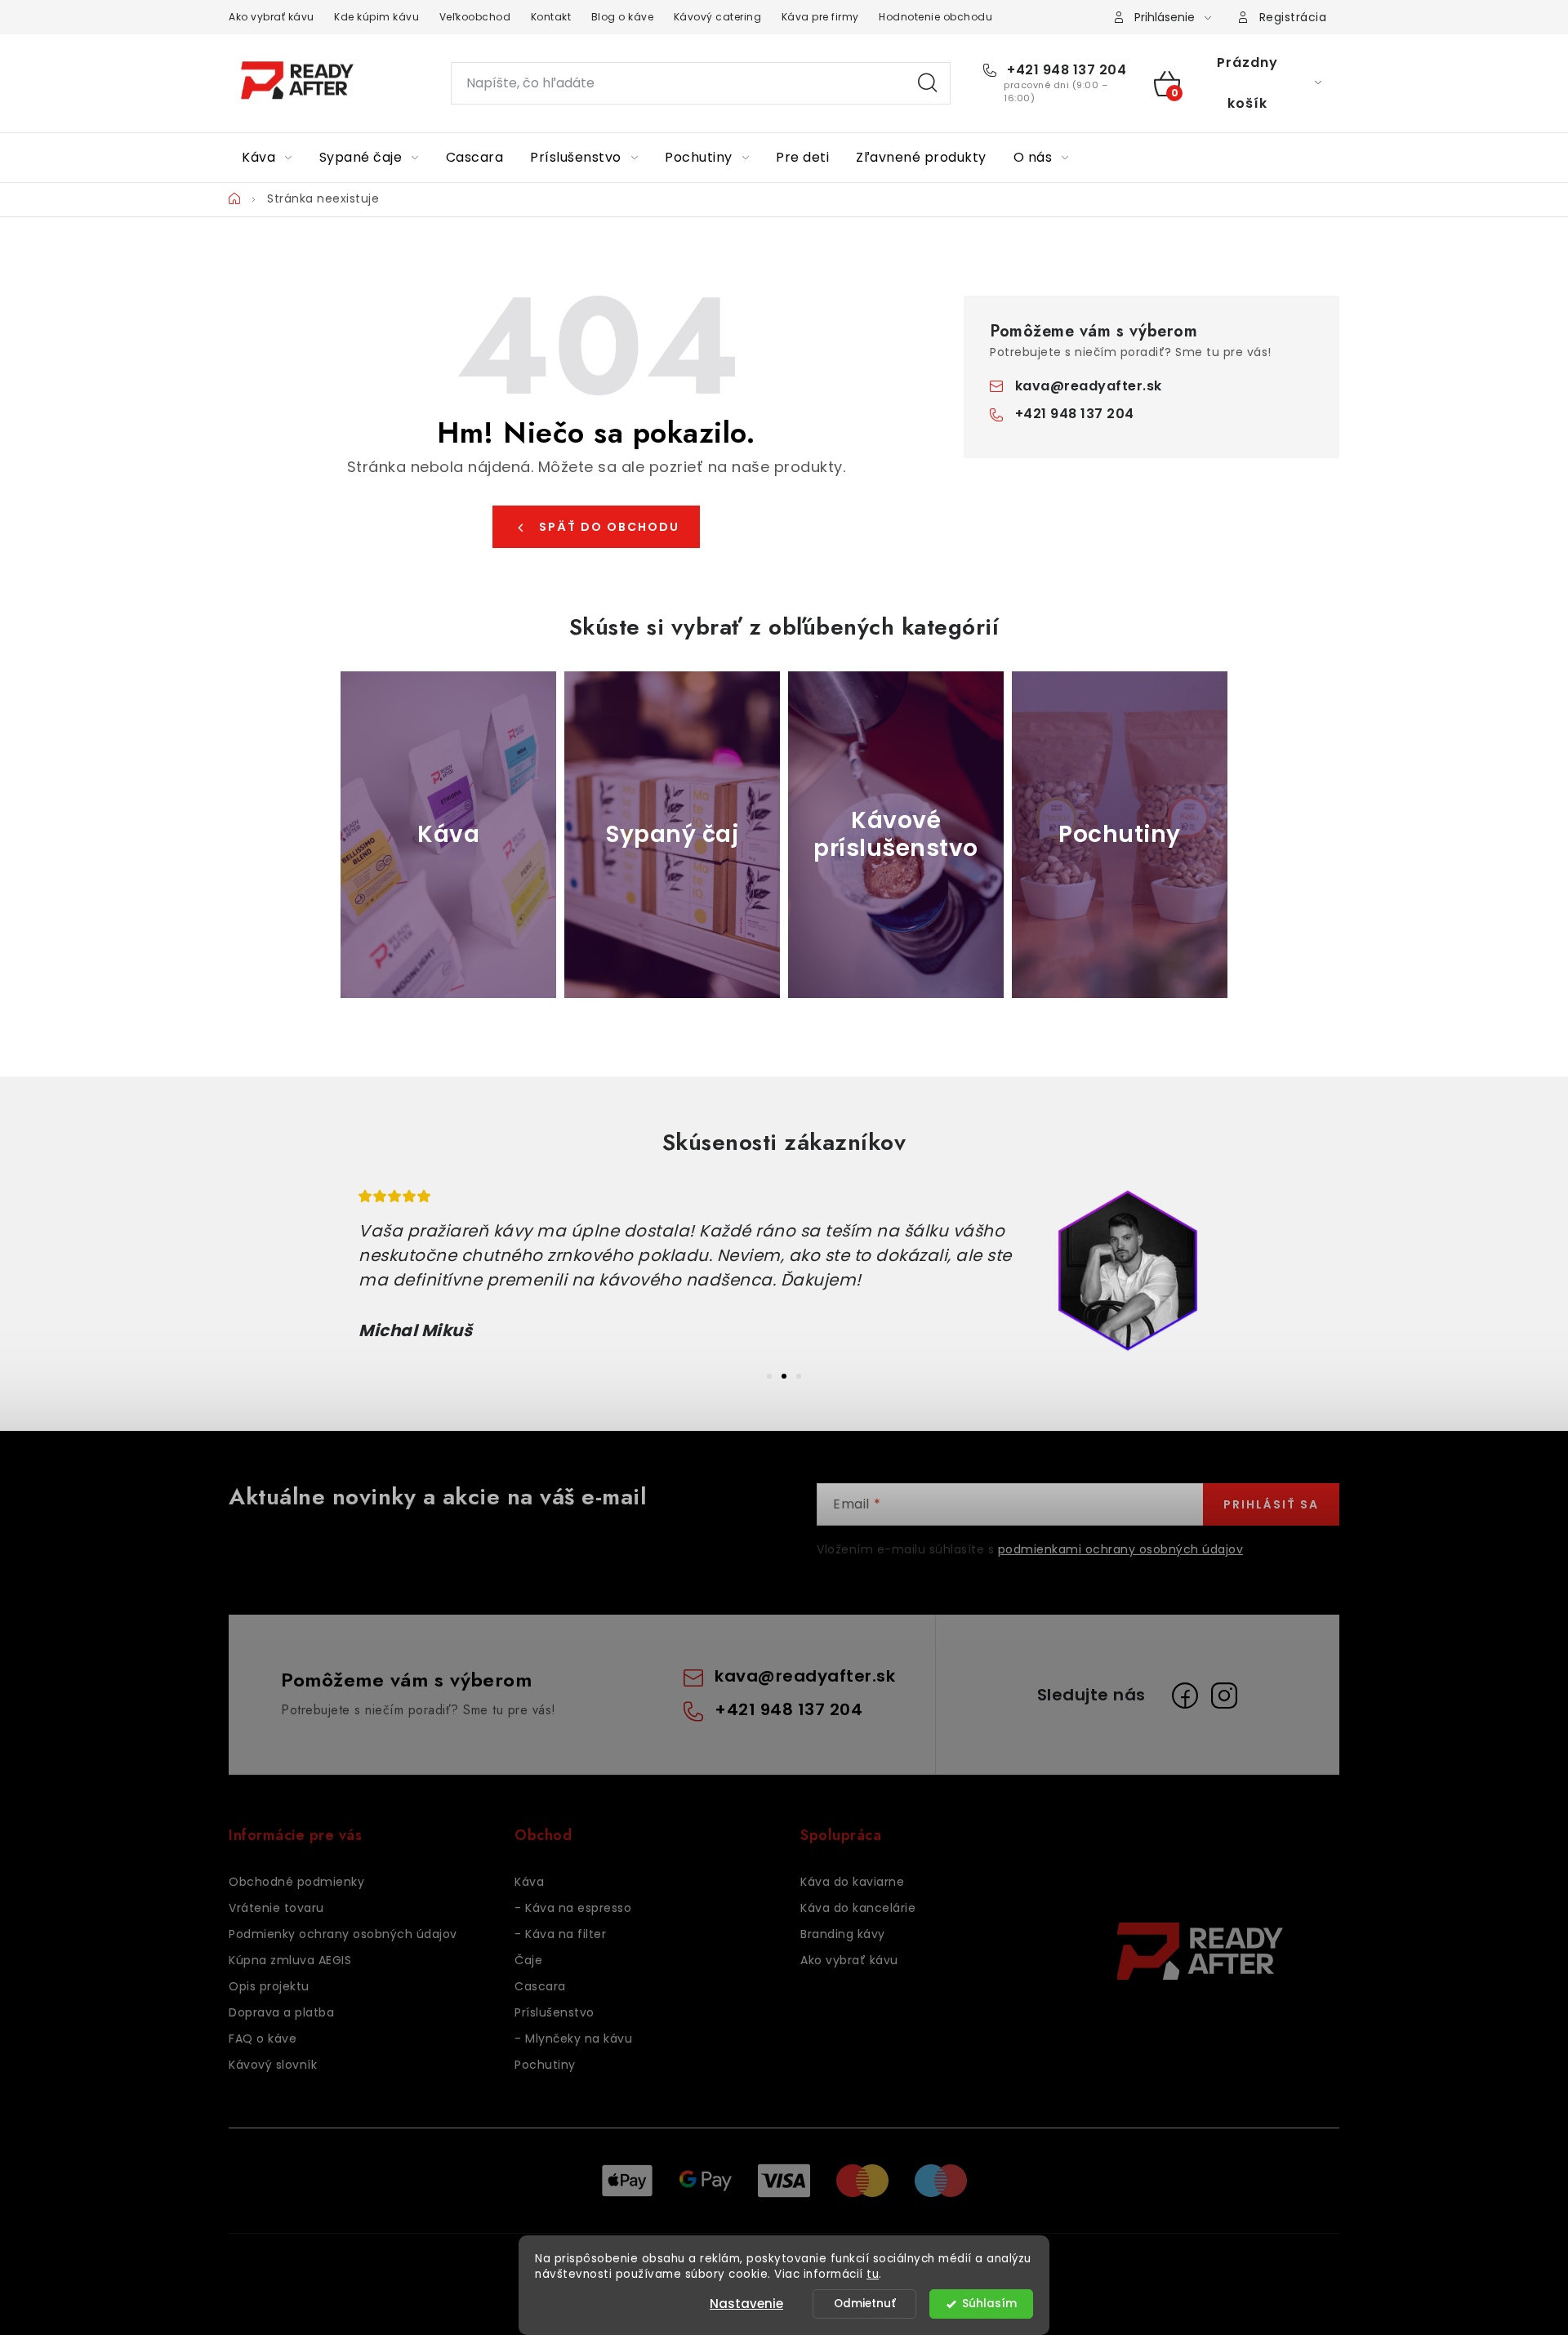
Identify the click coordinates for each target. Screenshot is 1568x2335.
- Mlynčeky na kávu (573, 2039)
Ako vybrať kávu (272, 17)
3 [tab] (799, 1376)
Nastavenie (746, 2304)
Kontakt (551, 17)
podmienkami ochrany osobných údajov (1121, 1549)
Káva (529, 1882)
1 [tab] (769, 1376)
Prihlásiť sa (1271, 1504)
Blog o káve (623, 17)
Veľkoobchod (475, 17)
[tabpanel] (784, 1271)
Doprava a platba (281, 2012)
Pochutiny (545, 2065)
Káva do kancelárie (858, 1908)
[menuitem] (267, 158)
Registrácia (1293, 17)
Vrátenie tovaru (276, 1908)
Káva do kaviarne (852, 1882)
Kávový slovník (273, 2065)
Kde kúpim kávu (376, 17)
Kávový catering (718, 17)
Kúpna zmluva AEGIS (290, 1960)
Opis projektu (269, 1986)
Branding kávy (843, 1934)
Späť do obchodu (609, 527)
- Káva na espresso (573, 1908)
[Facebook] (1185, 1696)
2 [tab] (784, 1376)
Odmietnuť (865, 2304)
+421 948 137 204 (1065, 70)
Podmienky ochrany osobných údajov (343, 1934)
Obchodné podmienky (296, 1882)
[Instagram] (1224, 1696)
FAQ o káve (263, 2039)
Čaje (528, 1960)
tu (873, 2274)
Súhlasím (989, 2304)
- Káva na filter (560, 1934)
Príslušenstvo (555, 2012)
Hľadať (928, 83)
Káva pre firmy (820, 17)
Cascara (540, 1986)
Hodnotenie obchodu (935, 17)
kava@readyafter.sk (1089, 386)
